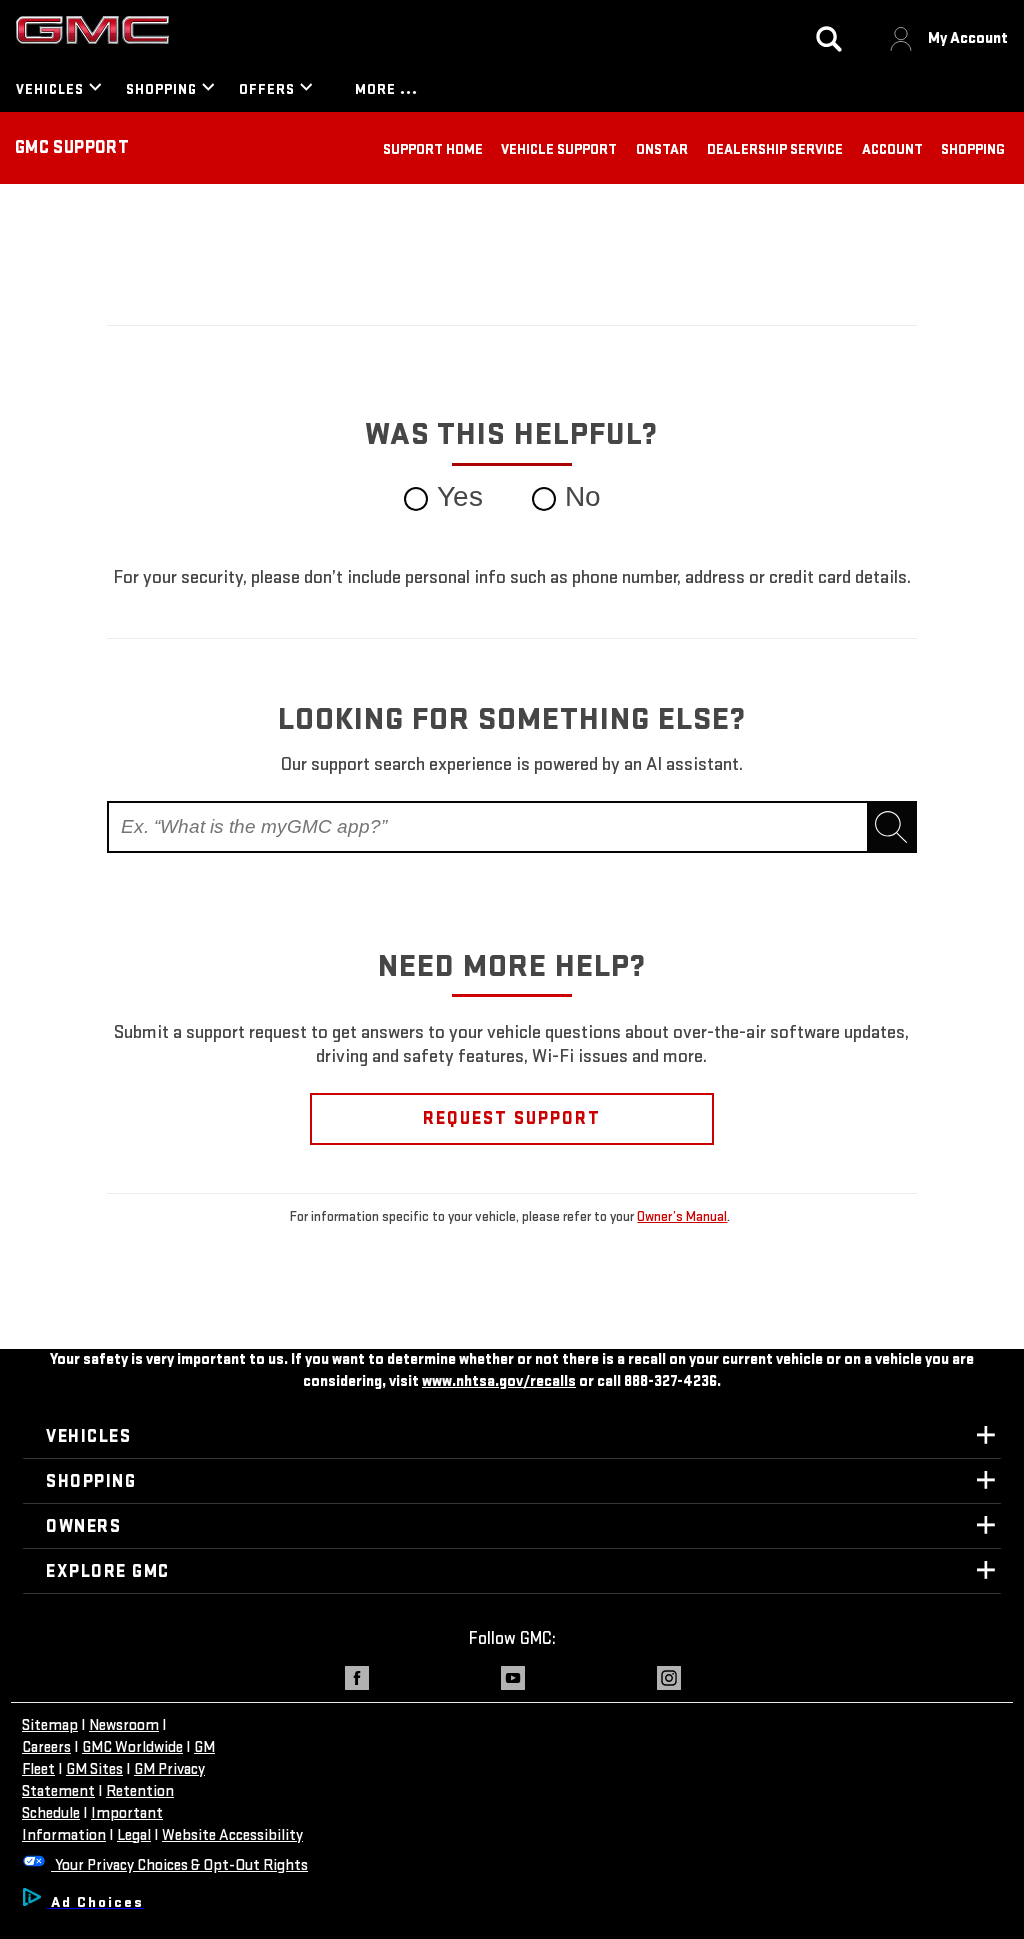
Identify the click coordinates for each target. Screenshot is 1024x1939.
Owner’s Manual (682, 1216)
